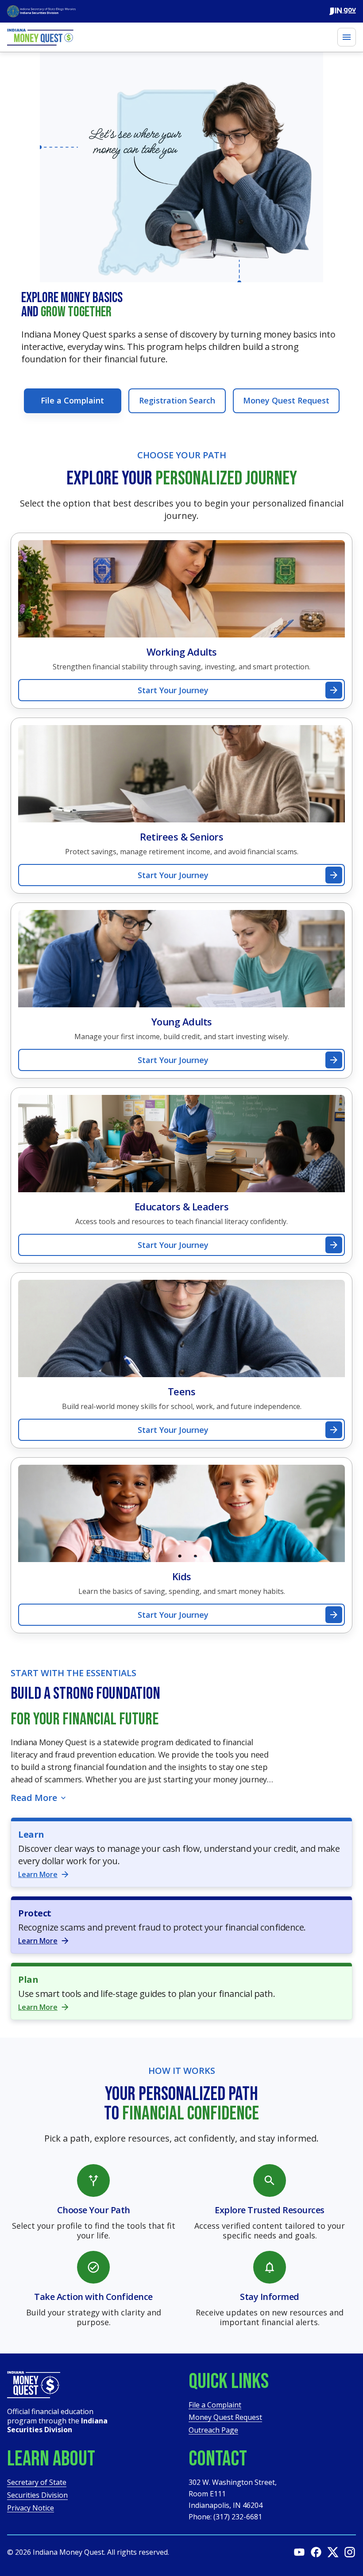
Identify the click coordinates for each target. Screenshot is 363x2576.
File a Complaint (72, 400)
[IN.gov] (343, 11)
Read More (34, 1798)
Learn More (38, 1874)
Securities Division (37, 2496)
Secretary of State (37, 2483)
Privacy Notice (31, 2509)
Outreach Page (213, 2431)
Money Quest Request (286, 400)
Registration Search (177, 400)
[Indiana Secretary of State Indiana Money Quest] (41, 11)
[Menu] (347, 37)
